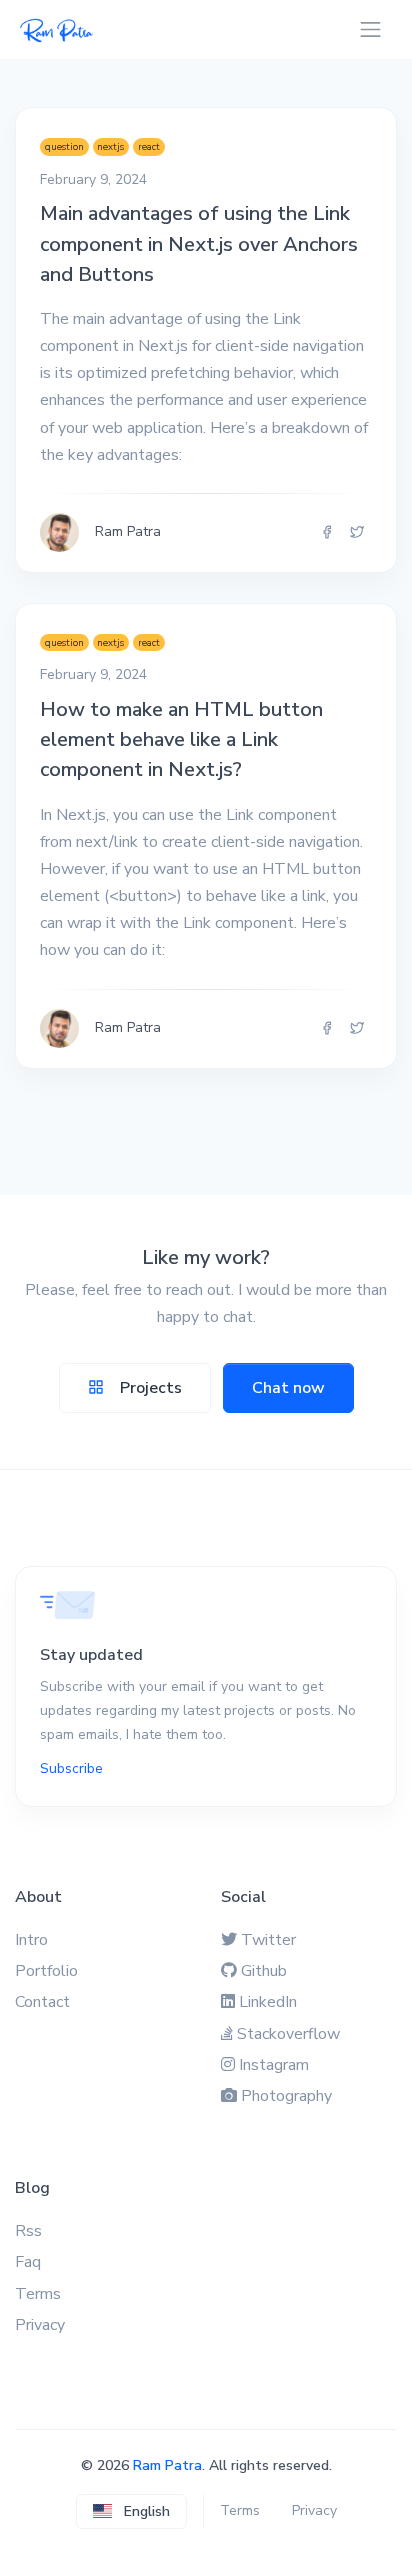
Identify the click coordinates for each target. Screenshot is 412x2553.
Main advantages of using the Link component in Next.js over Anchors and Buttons (199, 243)
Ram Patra (167, 2465)
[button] (131, 2511)
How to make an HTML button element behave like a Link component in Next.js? (181, 739)
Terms (38, 2294)
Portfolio (46, 1971)
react (149, 146)
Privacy (40, 2325)
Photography (286, 2096)
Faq (28, 2262)
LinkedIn (268, 2002)
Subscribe (71, 1768)
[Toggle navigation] (370, 29)
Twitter (268, 1940)
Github (264, 1971)
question (64, 146)
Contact (42, 2002)
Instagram (274, 2065)
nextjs (110, 146)
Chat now (288, 1388)
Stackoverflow (288, 2034)
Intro (31, 1940)
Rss (28, 2231)
